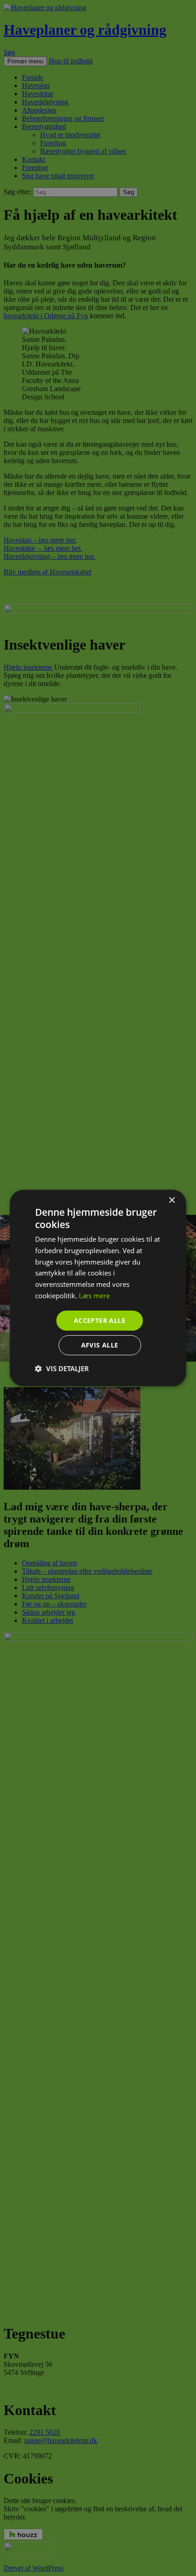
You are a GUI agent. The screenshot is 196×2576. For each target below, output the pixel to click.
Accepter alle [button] (100, 1320)
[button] (62, 1368)
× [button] (172, 1200)
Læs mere (94, 1296)
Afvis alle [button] (100, 1345)
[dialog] (98, 1288)
